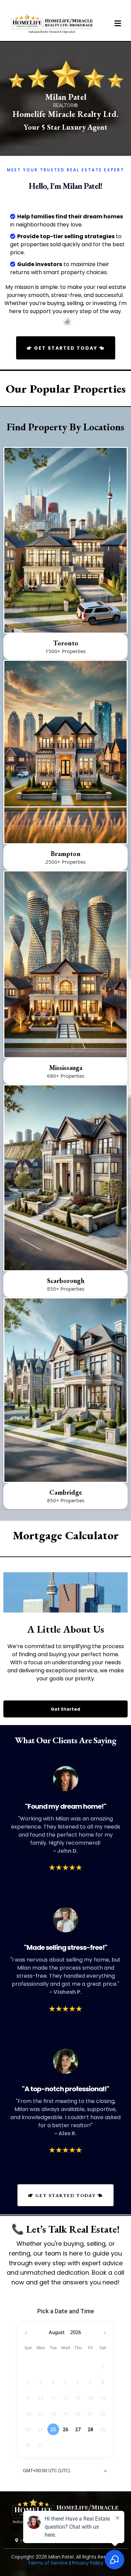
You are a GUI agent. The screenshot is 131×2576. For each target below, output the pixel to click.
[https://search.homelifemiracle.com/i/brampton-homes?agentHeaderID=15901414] (65, 752)
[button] (117, 24)
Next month (106, 2333)
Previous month (26, 2333)
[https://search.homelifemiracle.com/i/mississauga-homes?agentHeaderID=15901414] (65, 964)
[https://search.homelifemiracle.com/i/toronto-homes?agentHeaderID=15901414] (65, 540)
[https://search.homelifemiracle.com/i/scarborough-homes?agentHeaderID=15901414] (65, 1178)
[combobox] (65, 2471)
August (57, 2332)
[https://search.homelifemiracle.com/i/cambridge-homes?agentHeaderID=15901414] (65, 1390)
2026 (76, 2332)
